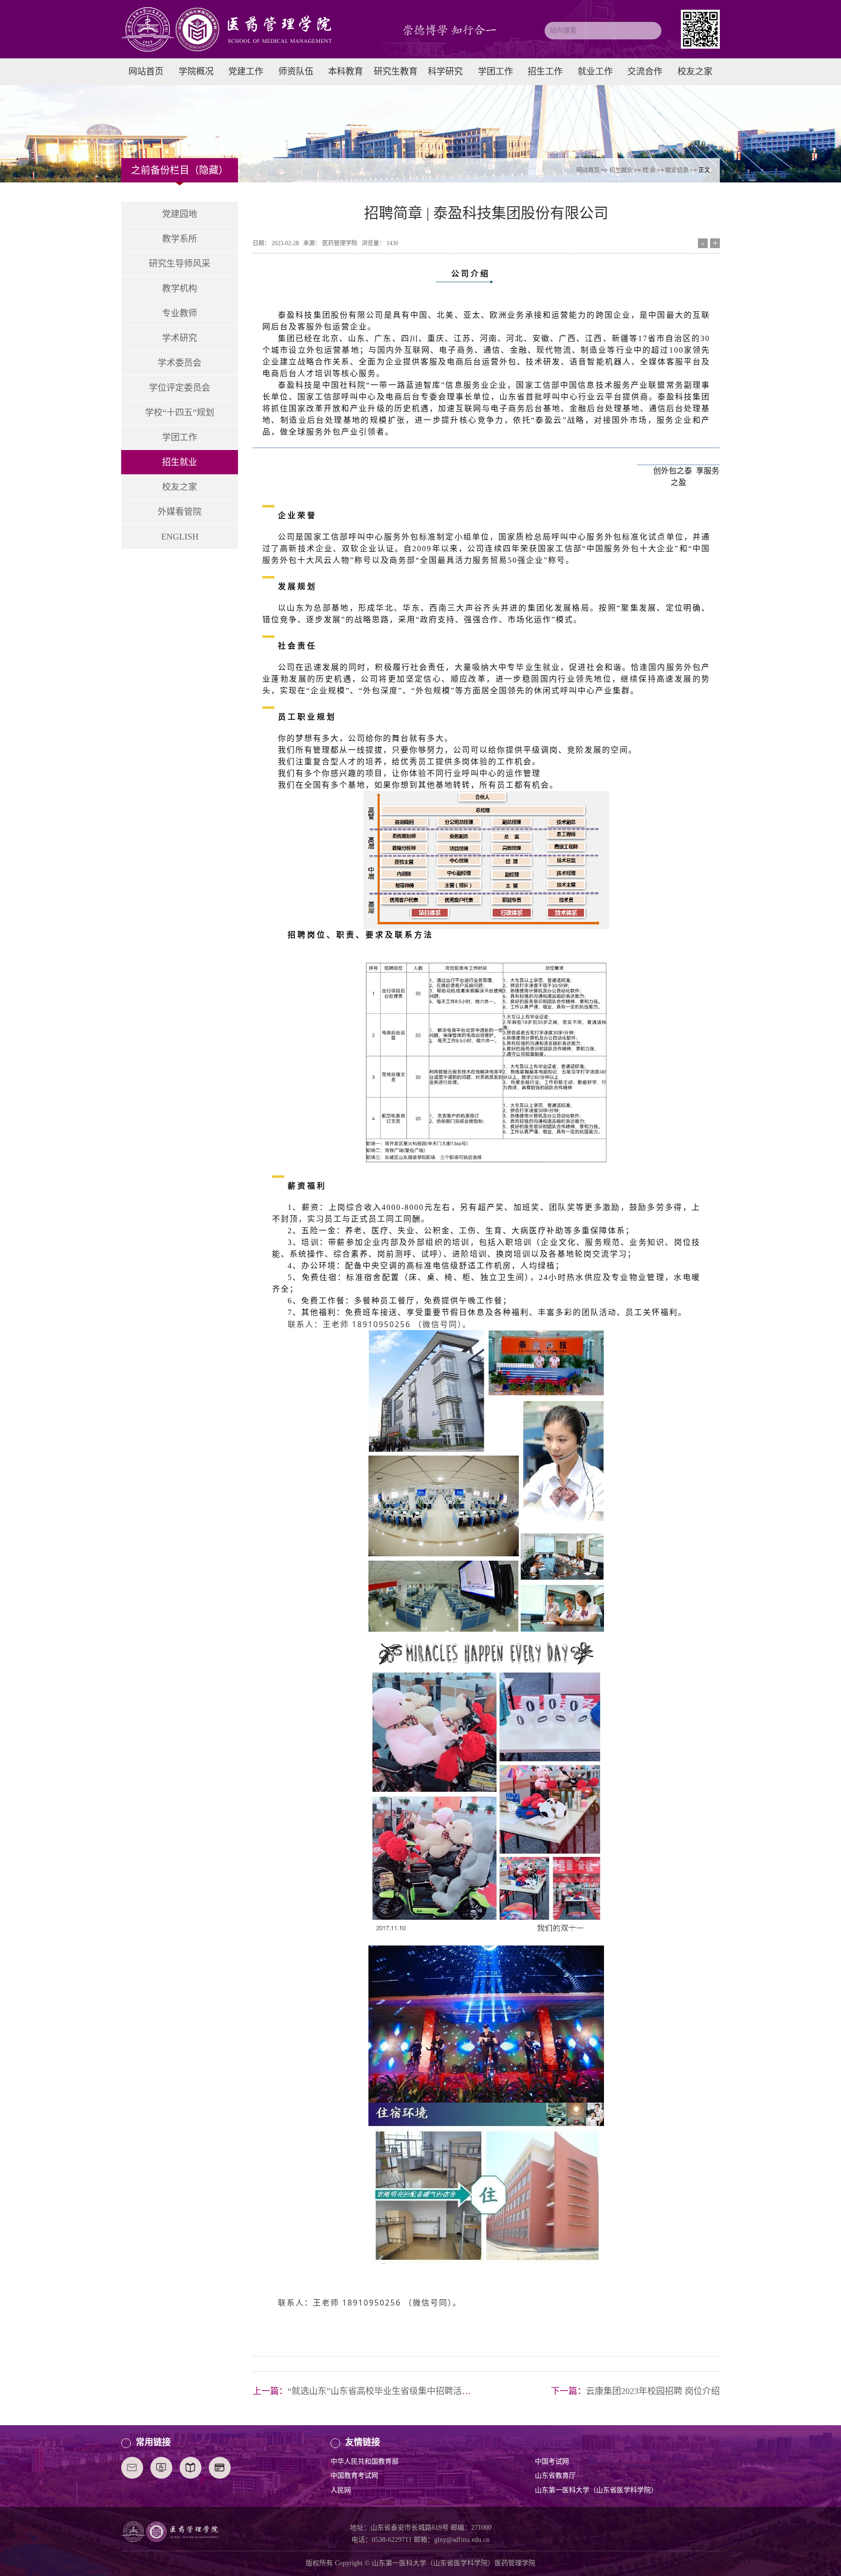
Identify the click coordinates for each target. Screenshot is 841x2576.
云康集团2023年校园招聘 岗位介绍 (653, 2391)
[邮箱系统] (132, 2468)
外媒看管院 (180, 512)
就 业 (649, 170)
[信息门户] (220, 2468)
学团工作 (180, 437)
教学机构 (180, 288)
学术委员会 (180, 363)
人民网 (341, 2490)
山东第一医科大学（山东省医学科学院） (596, 2490)
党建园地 (180, 214)
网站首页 (588, 170)
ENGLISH (180, 537)
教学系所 (180, 239)
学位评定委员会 (180, 388)
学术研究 (180, 338)
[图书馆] (191, 2468)
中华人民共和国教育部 (365, 2461)
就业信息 (677, 170)
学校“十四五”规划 (180, 413)
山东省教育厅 (555, 2476)
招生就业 (621, 170)
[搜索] (653, 31)
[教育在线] (161, 2468)
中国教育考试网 (354, 2476)
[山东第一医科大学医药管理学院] (247, 29)
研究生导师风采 (180, 264)
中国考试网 (552, 2461)
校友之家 (180, 487)
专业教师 (180, 313)
